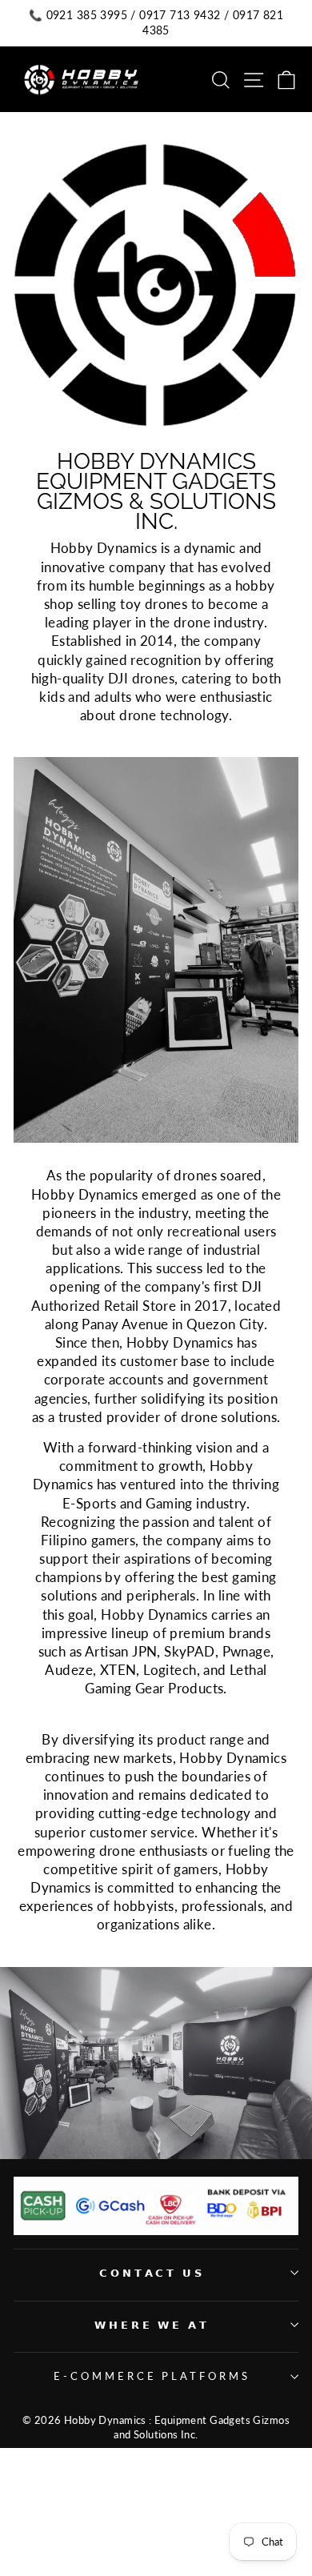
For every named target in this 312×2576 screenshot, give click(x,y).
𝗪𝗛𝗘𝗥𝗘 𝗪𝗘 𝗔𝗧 (152, 2325)
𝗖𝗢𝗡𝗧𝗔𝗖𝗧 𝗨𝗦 (152, 2273)
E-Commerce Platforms (152, 2376)
